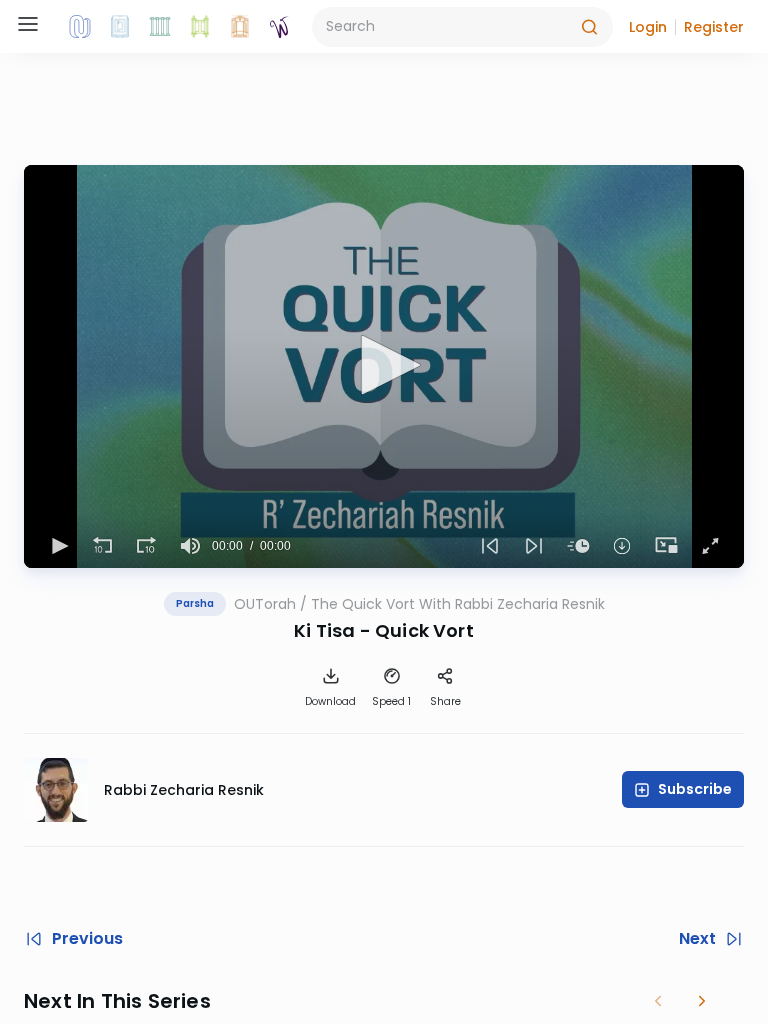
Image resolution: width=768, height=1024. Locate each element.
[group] (190, 546)
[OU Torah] (80, 27)
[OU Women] (280, 27)
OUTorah (265, 604)
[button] (648, 27)
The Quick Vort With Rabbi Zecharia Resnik (458, 604)
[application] (384, 366)
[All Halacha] (160, 27)
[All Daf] (240, 27)
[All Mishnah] (120, 27)
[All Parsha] (200, 27)
